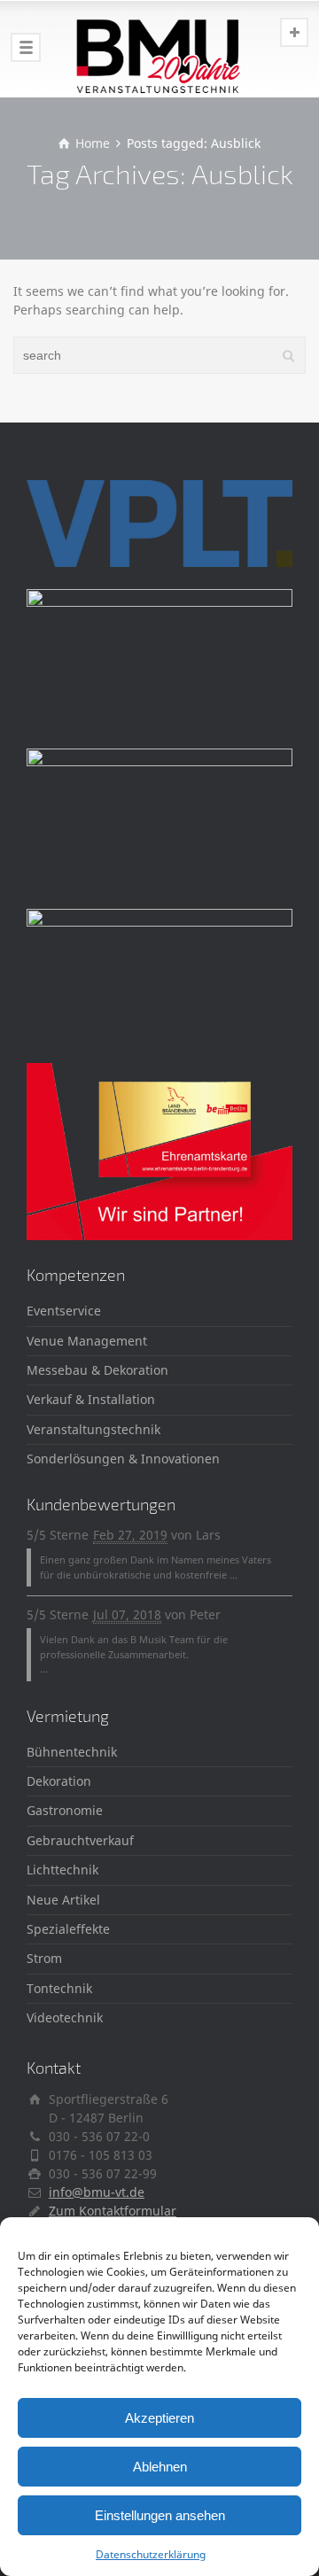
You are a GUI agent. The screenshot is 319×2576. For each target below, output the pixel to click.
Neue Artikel (63, 1900)
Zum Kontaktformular (113, 2211)
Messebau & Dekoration (97, 1370)
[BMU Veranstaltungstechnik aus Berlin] (159, 49)
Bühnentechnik (72, 1752)
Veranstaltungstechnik (93, 1429)
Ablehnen (160, 2467)
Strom (44, 1958)
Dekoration (59, 1781)
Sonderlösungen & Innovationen (123, 1459)
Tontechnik (59, 1988)
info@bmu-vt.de (97, 2192)
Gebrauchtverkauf (80, 1840)
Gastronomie (65, 1810)
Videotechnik (65, 2017)
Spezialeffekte (68, 1929)
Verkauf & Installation (91, 1399)
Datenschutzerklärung (151, 2554)
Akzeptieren (159, 2418)
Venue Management (87, 1341)
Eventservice (64, 1311)
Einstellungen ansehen (160, 2515)
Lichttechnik (62, 1870)
